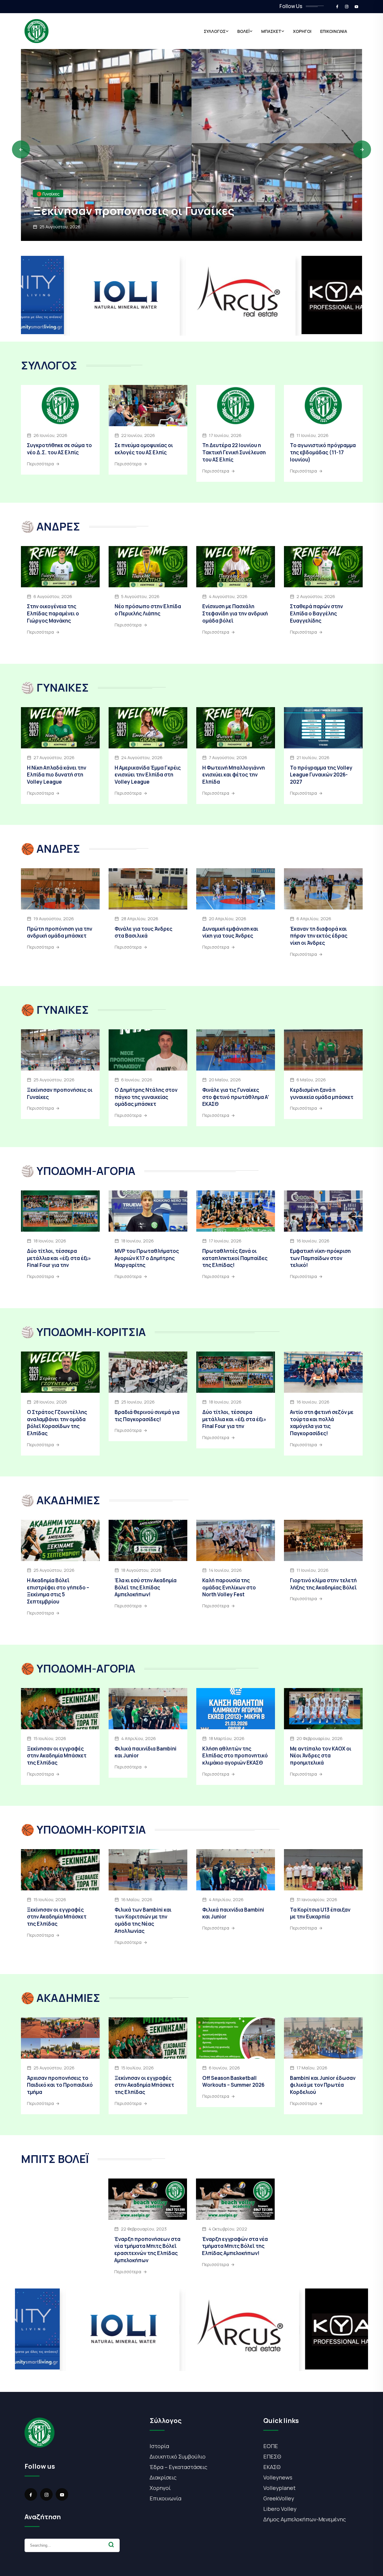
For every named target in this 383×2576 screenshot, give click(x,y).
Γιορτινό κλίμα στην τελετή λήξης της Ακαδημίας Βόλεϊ (323, 1584)
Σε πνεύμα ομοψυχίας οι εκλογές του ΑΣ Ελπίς (144, 449)
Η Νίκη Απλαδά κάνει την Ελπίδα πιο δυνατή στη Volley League (57, 775)
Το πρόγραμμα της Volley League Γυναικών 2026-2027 (321, 775)
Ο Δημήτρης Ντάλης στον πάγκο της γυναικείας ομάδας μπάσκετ (146, 1097)
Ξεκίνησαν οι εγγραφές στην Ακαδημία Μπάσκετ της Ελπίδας (57, 1756)
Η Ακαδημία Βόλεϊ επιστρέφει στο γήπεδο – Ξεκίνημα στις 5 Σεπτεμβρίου (58, 1591)
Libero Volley (280, 2509)
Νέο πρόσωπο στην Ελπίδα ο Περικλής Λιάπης (148, 610)
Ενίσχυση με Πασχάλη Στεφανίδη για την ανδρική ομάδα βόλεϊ (235, 613)
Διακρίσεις (163, 2477)
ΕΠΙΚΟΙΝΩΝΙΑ (334, 31)
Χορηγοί (160, 2488)
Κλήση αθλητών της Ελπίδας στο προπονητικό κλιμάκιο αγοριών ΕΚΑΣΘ (235, 1756)
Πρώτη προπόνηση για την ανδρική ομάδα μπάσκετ (60, 932)
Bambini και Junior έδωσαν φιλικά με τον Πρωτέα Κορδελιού (323, 2085)
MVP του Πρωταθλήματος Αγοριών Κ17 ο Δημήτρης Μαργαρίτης (147, 1258)
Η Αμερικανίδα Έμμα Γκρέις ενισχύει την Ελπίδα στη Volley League (148, 775)
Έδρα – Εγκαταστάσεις (178, 2467)
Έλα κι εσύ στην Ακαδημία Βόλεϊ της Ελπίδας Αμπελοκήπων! (146, 1587)
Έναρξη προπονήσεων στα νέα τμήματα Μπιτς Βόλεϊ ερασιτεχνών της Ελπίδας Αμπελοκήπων (147, 2250)
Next (362, 149)
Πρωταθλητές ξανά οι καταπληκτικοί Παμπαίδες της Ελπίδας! (235, 1258)
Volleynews (278, 2477)
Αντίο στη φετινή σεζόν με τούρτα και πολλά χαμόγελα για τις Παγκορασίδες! (322, 1423)
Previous (21, 149)
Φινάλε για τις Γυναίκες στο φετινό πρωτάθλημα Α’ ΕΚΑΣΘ (236, 1097)
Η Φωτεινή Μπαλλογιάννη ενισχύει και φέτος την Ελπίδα (234, 775)
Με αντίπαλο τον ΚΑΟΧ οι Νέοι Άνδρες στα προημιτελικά (321, 1756)
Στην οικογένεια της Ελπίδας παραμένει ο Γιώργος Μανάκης (53, 613)
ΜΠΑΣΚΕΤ (271, 31)
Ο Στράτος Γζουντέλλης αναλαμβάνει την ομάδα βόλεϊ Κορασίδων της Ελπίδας (57, 1423)
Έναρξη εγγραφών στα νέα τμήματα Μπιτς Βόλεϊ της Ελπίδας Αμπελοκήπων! (235, 2246)
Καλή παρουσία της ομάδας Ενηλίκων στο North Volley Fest (229, 1587)
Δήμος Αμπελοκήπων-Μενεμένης (305, 2519)
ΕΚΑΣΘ (272, 2467)
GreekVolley (279, 2498)
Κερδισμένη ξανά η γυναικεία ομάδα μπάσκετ (322, 1093)
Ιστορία (159, 2446)
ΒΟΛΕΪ (243, 31)
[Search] (111, 2545)
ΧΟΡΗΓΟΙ (302, 31)
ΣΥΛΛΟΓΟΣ (215, 31)
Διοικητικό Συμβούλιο (178, 2456)
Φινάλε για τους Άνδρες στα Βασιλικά (143, 932)
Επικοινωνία (165, 2498)
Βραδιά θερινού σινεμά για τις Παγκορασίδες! (147, 1416)
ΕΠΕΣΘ (272, 2456)
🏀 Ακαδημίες (50, 179)
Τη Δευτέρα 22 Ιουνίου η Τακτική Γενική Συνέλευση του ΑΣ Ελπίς (234, 452)
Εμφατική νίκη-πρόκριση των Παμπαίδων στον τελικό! (320, 1258)
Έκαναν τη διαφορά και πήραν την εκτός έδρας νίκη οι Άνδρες (319, 936)
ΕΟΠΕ (271, 2446)
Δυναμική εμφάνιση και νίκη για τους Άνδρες (230, 932)
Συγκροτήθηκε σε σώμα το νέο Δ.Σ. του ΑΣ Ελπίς (59, 449)
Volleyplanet (279, 2488)
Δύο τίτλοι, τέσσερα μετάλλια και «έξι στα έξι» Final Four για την (59, 1258)
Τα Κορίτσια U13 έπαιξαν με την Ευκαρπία (320, 1913)
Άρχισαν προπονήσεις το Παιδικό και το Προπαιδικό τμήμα (179, 203)
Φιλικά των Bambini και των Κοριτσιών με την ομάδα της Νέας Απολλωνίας (143, 1920)
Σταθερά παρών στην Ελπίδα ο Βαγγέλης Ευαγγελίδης (316, 613)
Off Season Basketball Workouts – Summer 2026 (233, 2082)
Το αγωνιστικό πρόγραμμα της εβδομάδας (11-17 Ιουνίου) (323, 452)
